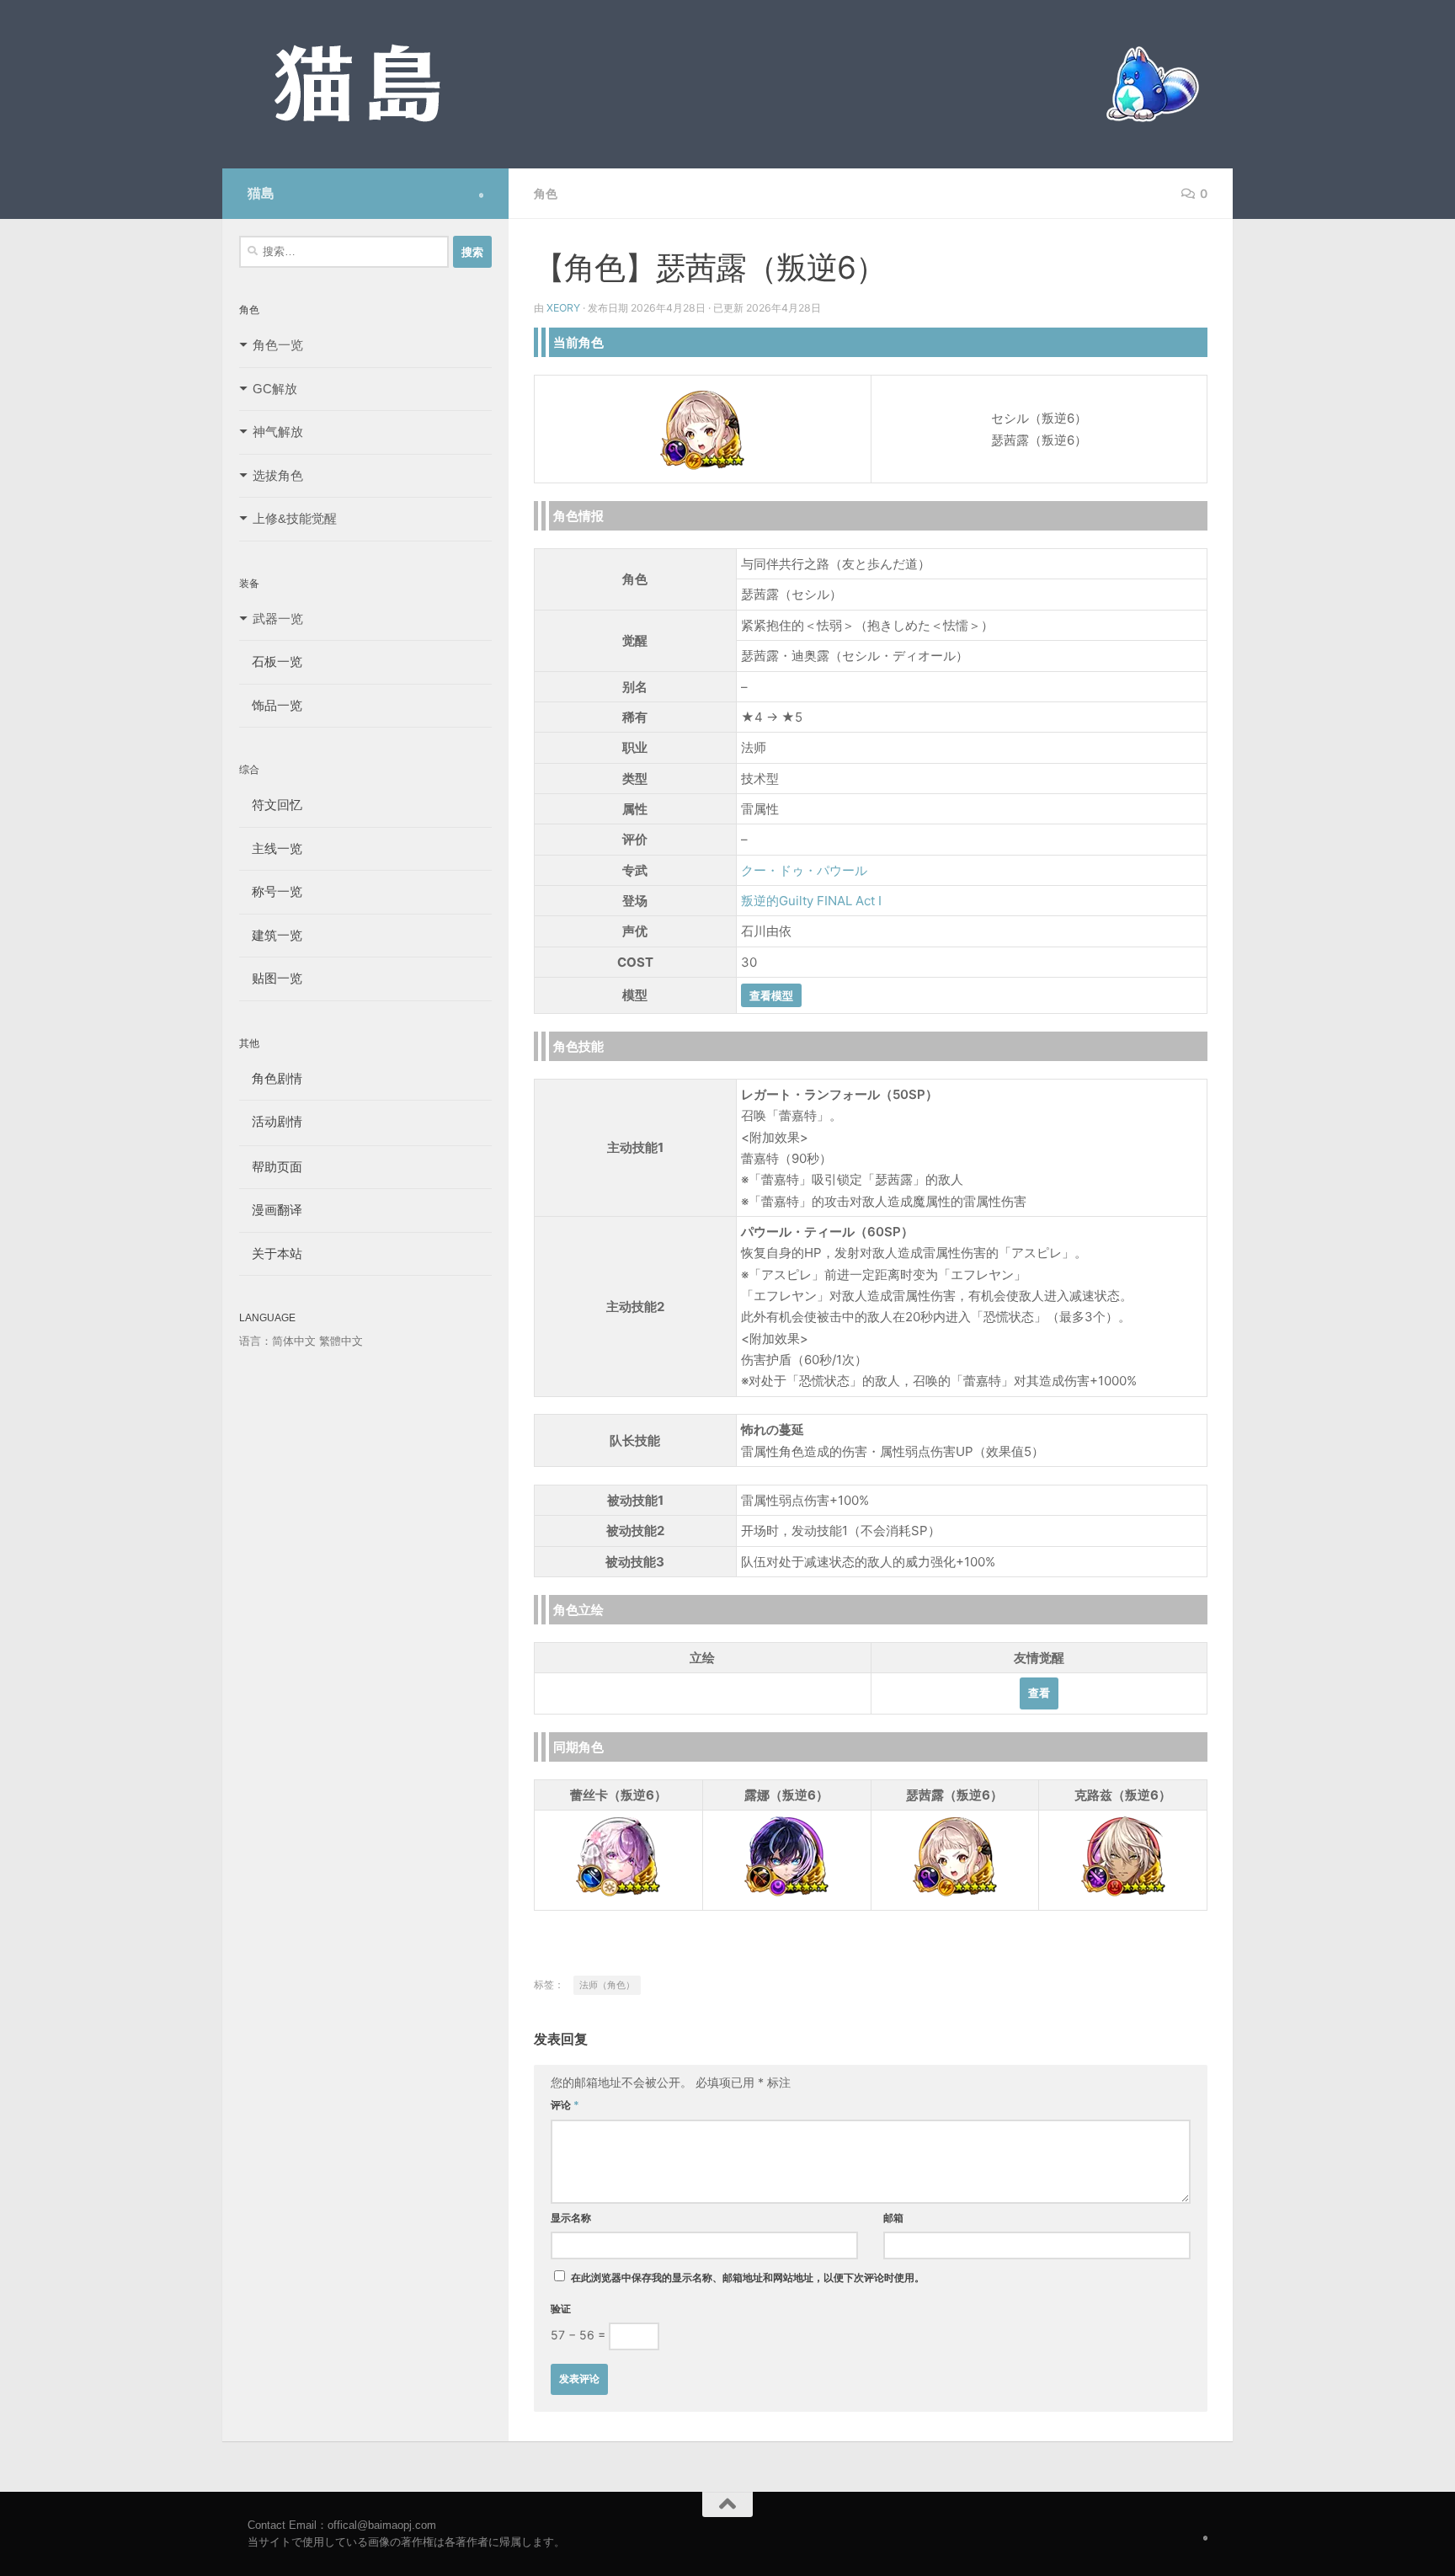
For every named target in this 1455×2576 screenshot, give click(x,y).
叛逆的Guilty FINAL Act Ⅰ (811, 901)
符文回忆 (271, 805)
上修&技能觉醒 (295, 518)
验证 (561, 2309)
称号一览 (271, 891)
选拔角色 (278, 475)
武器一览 (278, 619)
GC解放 (275, 389)
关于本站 (271, 1253)
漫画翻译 (271, 1210)
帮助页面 (271, 1167)
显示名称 (571, 2218)
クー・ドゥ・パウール (804, 870)
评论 (565, 2105)
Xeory (563, 308)
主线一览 (271, 848)
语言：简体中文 (277, 1341)
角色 (546, 193)
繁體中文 (341, 1341)
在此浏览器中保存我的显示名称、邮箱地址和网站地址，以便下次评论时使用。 (748, 2277)
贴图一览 (271, 978)
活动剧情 (271, 1121)
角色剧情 (271, 1078)
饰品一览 (271, 705)
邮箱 (893, 2218)
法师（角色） (607, 1985)
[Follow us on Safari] (481, 195)
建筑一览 (271, 935)
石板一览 (271, 661)
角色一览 (278, 345)
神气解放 (278, 432)
